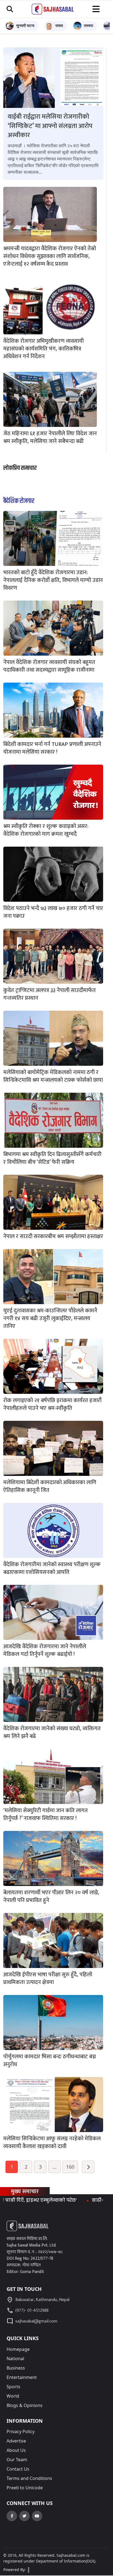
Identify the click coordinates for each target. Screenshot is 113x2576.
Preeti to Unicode (25, 2488)
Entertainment (22, 2377)
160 (70, 2167)
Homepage (18, 2349)
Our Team (17, 2460)
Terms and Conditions (29, 2478)
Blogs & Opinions (25, 2405)
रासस (59, 25)
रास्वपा (88, 25)
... (54, 2167)
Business (16, 2368)
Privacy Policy (21, 2431)
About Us (16, 2450)
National (15, 2359)
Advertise (16, 2441)
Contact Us (18, 2469)
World (13, 2396)
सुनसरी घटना (25, 25)
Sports (13, 2387)
